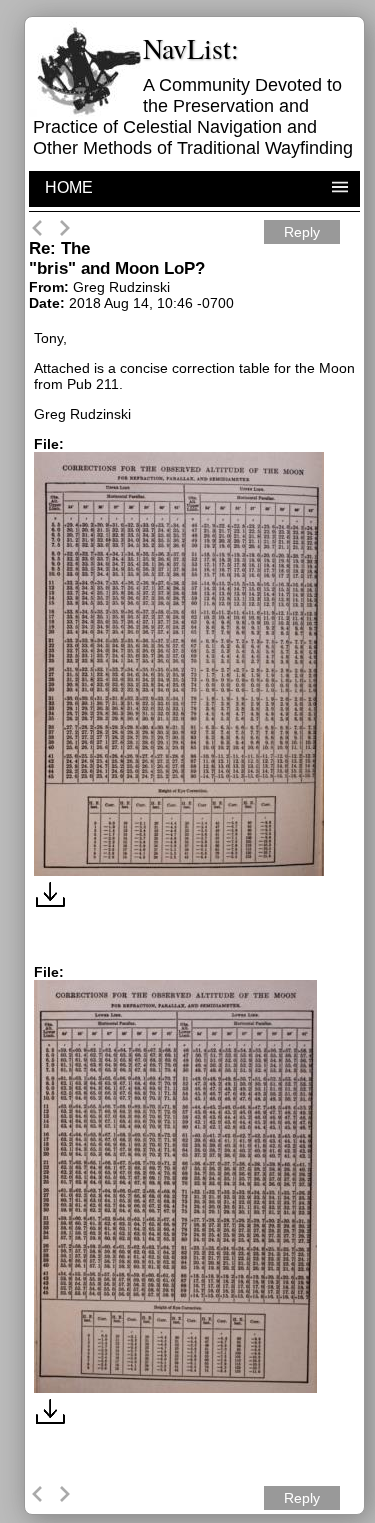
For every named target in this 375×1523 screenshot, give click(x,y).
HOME (69, 187)
